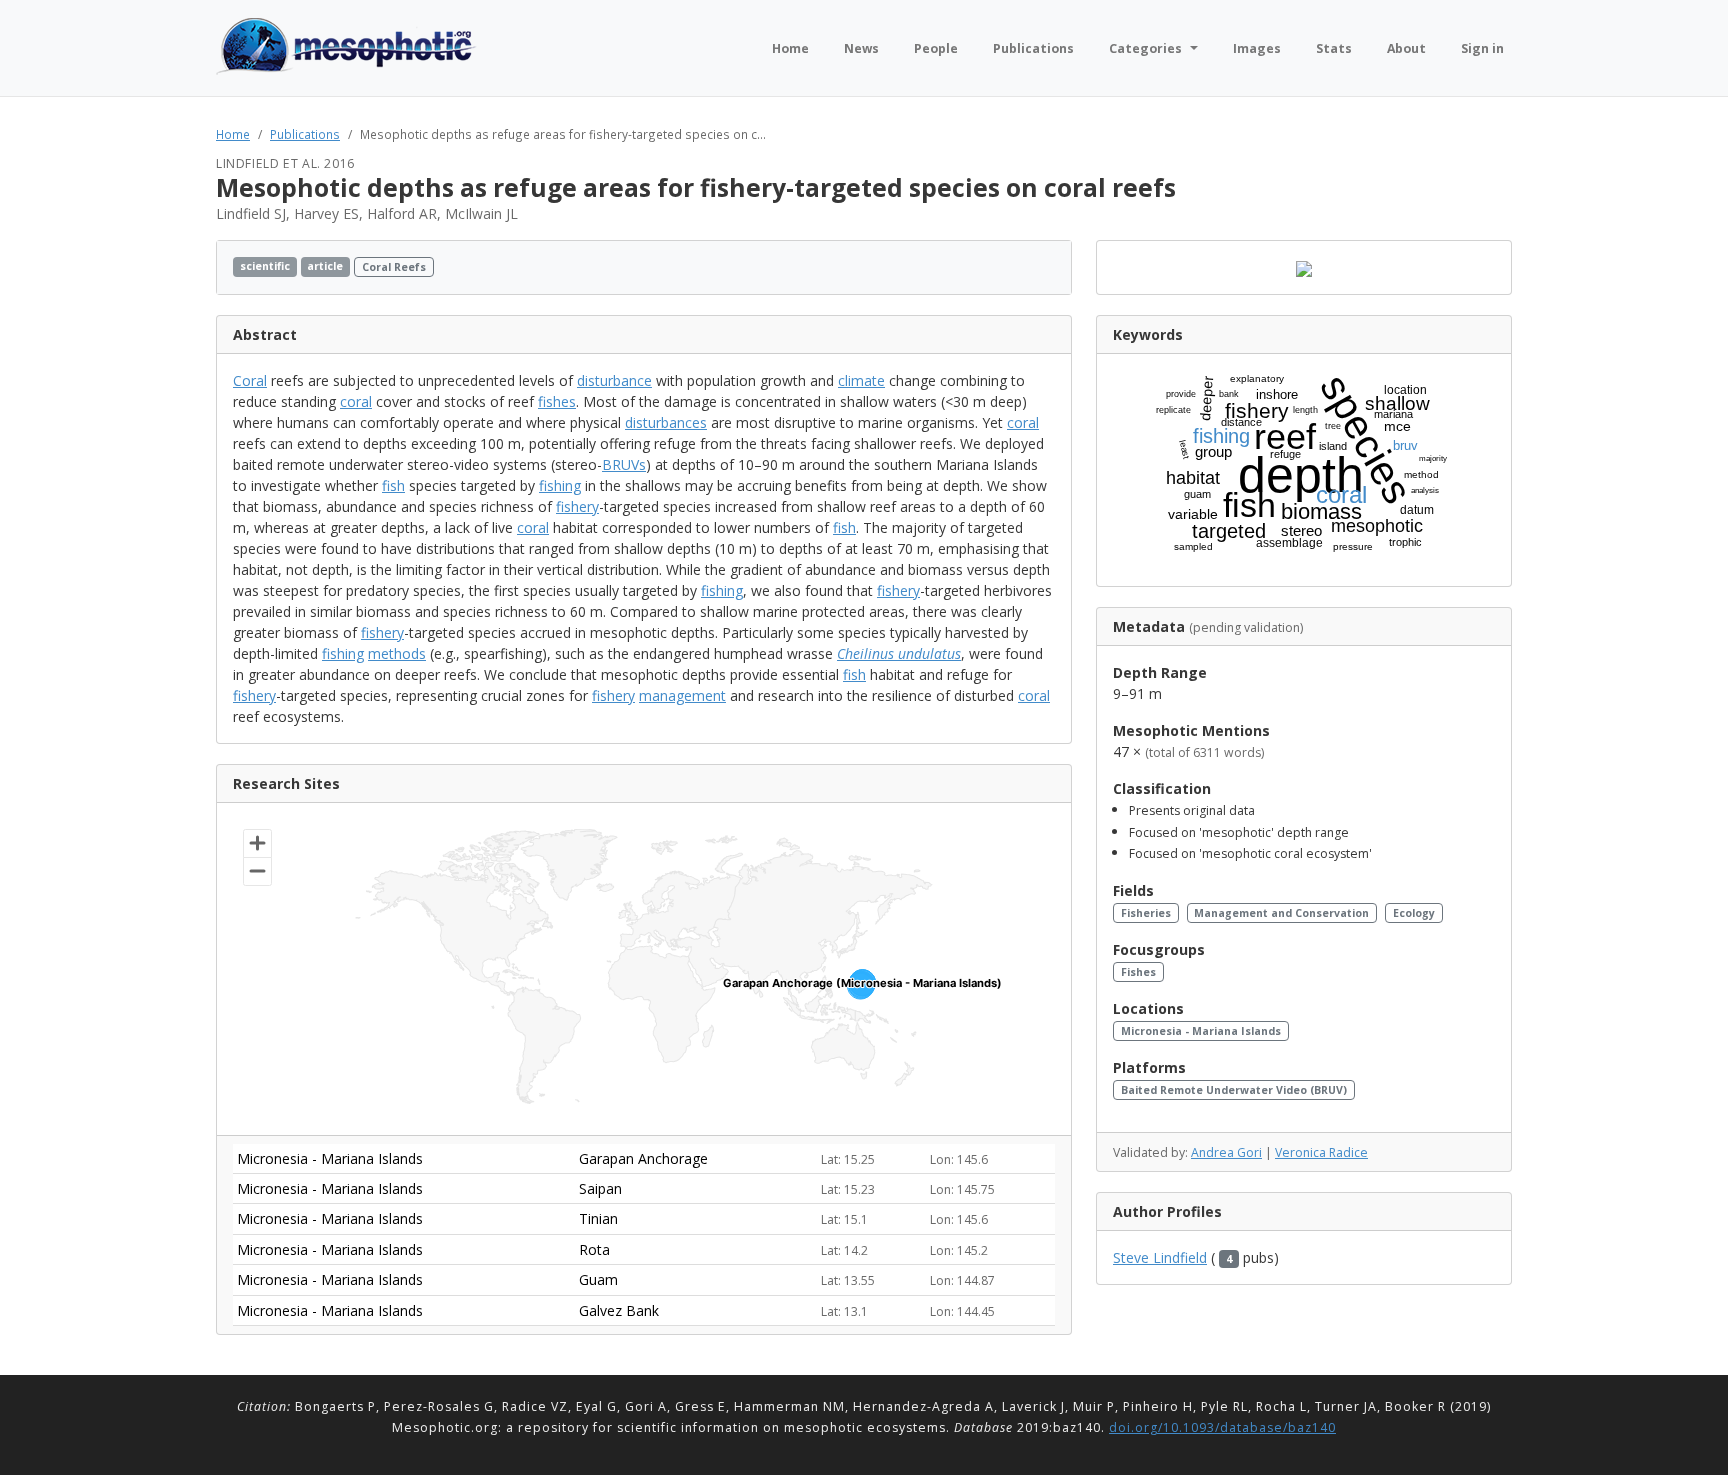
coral (356, 401)
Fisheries (1146, 913)
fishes (557, 401)
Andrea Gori (1226, 1152)
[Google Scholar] (1049, 267)
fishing (560, 485)
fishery (577, 506)
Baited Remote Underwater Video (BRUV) (1234, 1090)
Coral (250, 380)
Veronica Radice (1321, 1152)
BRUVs (624, 464)
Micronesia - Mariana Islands (1201, 1031)
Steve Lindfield (1160, 1257)
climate (861, 380)
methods (397, 653)
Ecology (1414, 913)
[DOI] (1030, 267)
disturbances (666, 422)
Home (233, 134)
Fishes (1138, 972)
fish (393, 485)
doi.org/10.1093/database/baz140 (1222, 1427)
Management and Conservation (1281, 913)
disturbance (614, 380)
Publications (305, 134)
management (682, 695)
